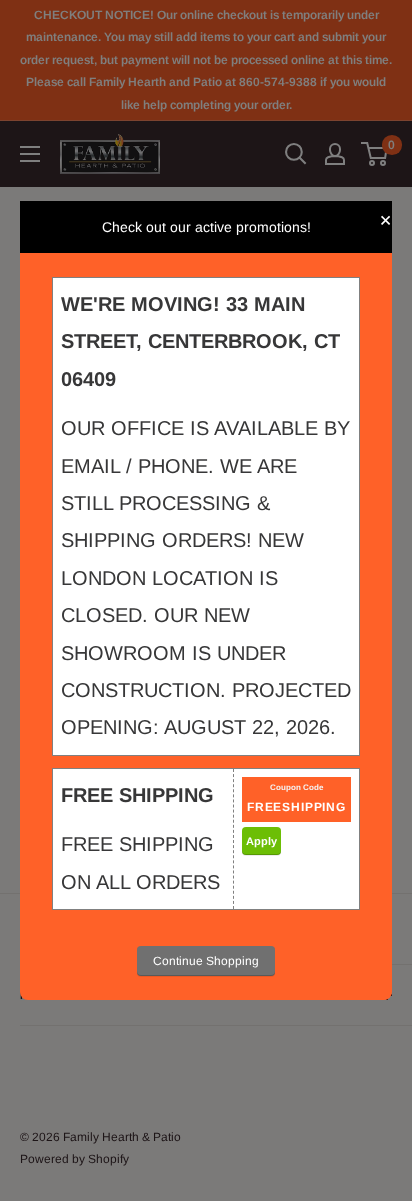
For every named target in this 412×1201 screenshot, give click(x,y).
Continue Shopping (206, 961)
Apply (261, 841)
